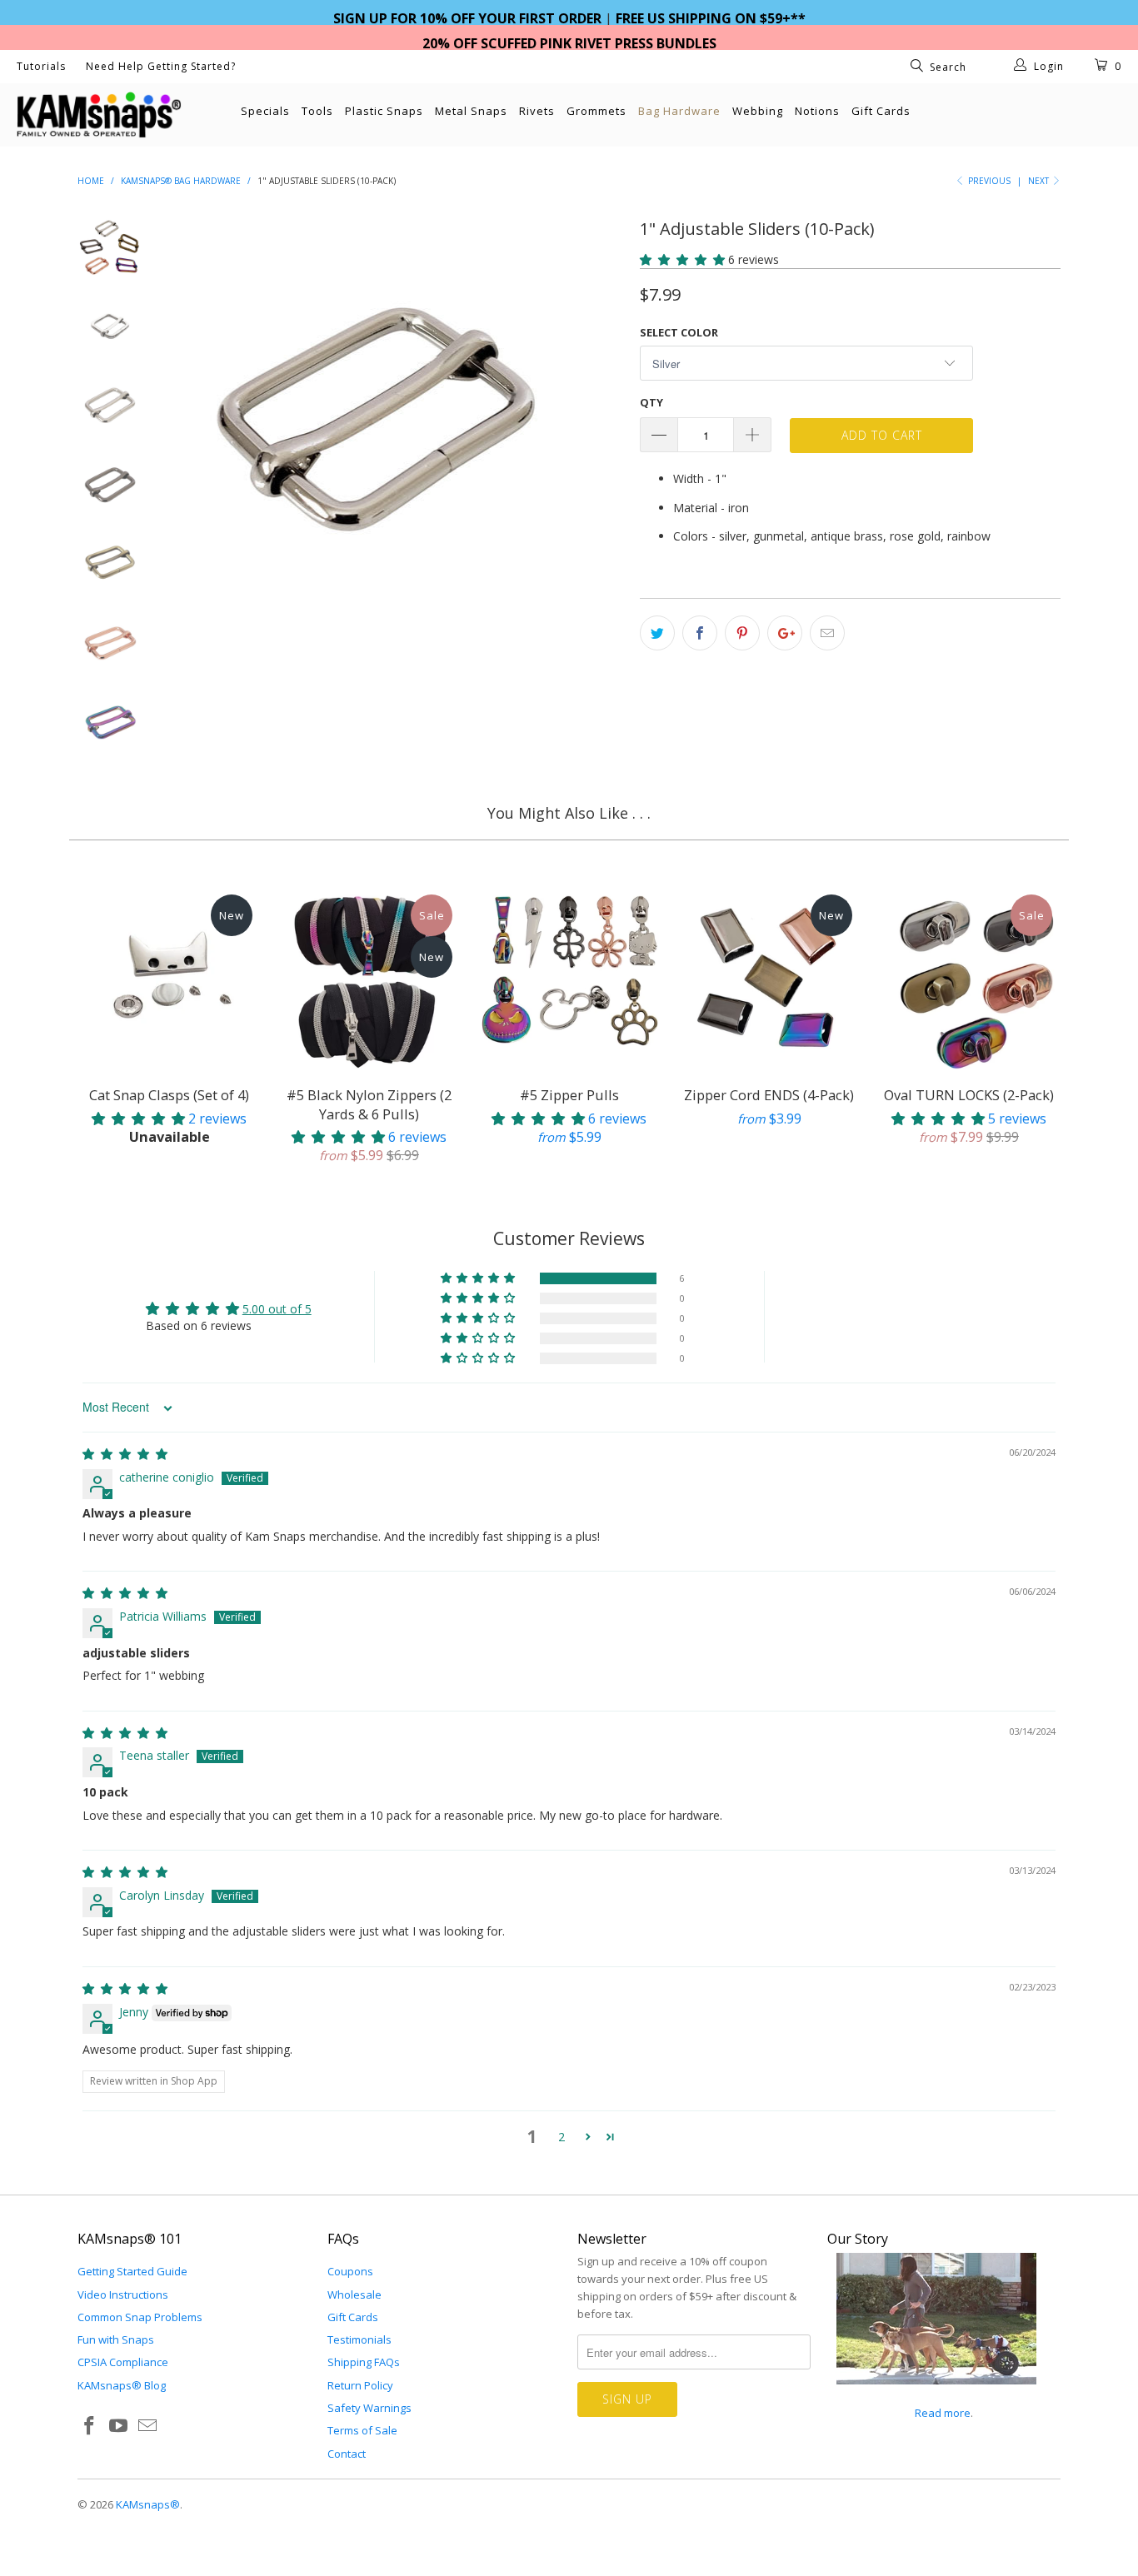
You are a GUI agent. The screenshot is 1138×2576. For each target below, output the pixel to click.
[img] (125, 1454)
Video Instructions (123, 2294)
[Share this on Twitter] (657, 633)
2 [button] (562, 2137)
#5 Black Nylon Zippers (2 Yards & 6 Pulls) (369, 978)
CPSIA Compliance (123, 2362)
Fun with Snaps (116, 2339)
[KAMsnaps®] (100, 115)
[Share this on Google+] (785, 633)
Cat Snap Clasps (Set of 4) (169, 978)
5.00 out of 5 (277, 1309)
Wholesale (354, 2294)
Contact (347, 2454)
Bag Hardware (679, 111)
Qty (651, 402)
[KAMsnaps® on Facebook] (90, 2426)
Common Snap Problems (140, 2317)
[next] (599, 423)
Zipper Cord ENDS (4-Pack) (769, 978)
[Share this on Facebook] (700, 633)
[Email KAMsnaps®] (147, 2426)
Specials (265, 111)
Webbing (758, 111)
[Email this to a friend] (827, 633)
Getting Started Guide (132, 2271)
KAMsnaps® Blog (122, 2385)
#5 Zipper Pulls (569, 978)
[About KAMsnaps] (936, 2394)
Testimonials (359, 2339)
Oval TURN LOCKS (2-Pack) (969, 978)
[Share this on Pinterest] (742, 633)
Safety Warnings (369, 2408)
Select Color (679, 332)
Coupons (350, 2271)
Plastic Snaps (384, 111)
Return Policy (360, 2385)
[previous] (194, 423)
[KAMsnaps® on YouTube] (119, 2426)
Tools (317, 111)
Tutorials (41, 66)
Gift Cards (881, 111)
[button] (682, 259)
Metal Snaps (471, 111)
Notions (817, 111)
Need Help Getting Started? (161, 66)
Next (1040, 181)
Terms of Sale (362, 2430)
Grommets (596, 111)
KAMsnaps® (148, 2504)
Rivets (537, 111)
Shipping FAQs (364, 2362)
